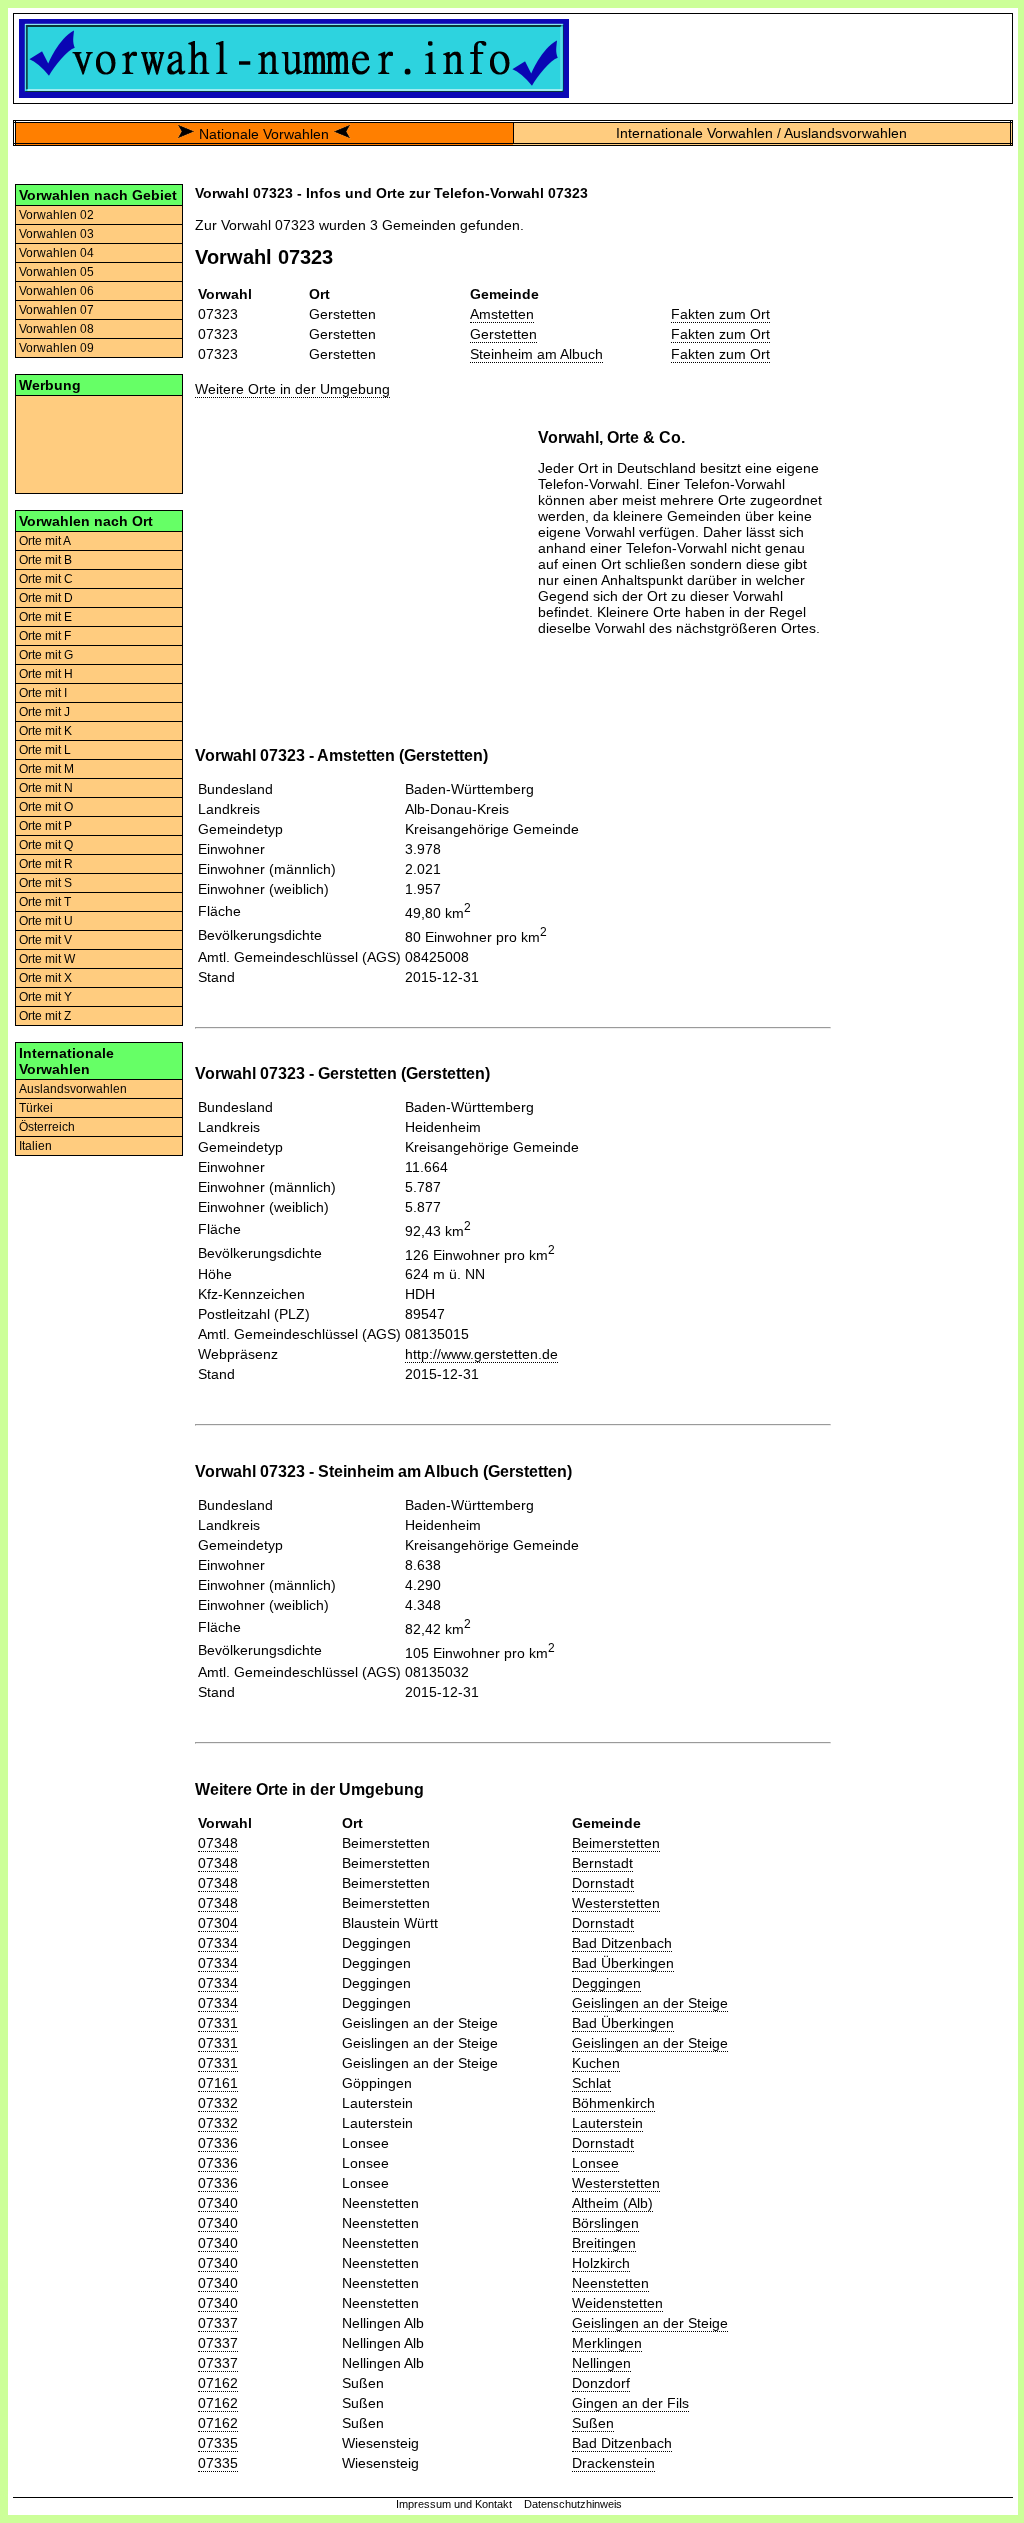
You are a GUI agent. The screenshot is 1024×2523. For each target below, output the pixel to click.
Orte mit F (45, 636)
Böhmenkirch (613, 2103)
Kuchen (596, 2063)
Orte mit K (45, 731)
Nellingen (601, 2363)
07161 (218, 2083)
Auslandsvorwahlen (73, 1089)
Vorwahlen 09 (56, 348)
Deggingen (606, 1983)
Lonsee (595, 2163)
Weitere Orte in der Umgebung (292, 389)
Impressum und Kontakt (454, 2504)
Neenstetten (610, 2283)
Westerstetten (616, 1903)
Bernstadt (602, 1863)
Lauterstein (607, 2123)
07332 (218, 2103)
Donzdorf (601, 2383)
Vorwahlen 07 (56, 310)
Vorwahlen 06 (56, 291)
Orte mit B (45, 560)
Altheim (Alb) (612, 2203)
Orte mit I (43, 693)
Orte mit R (46, 864)
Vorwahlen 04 (56, 253)
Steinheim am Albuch (536, 354)
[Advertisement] (99, 443)
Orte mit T (45, 902)
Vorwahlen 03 (56, 234)
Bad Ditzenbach (622, 1943)
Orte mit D (46, 598)
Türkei (36, 1108)
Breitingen (604, 2243)
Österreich (47, 1127)
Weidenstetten (617, 2303)
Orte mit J (44, 712)
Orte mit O (46, 807)
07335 (218, 2443)
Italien (35, 1146)
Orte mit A (45, 541)
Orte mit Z (45, 1016)
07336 (218, 2143)
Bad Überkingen (623, 1963)
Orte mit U (46, 921)
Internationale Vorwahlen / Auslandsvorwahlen (761, 133)
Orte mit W (47, 959)
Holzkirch (601, 2263)
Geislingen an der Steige (650, 2003)
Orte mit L (45, 750)
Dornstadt (603, 1883)
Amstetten (502, 314)
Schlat (591, 2083)
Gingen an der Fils (630, 2403)
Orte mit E (45, 617)
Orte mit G (46, 655)
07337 (218, 2323)
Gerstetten (503, 334)
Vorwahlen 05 (56, 272)
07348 (218, 1843)
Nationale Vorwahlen (264, 134)
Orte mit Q (46, 845)
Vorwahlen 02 (56, 215)
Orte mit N (46, 788)
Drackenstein (613, 2463)
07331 (218, 2023)
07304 (218, 1923)
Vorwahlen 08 (56, 329)
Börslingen (605, 2223)
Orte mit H (46, 674)
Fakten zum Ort (720, 314)
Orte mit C (46, 579)
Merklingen (607, 2343)
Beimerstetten (616, 1843)
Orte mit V (45, 940)
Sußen (593, 2423)
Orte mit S (45, 883)
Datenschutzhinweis (573, 2504)
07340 (218, 2203)
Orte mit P (45, 826)
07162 (218, 2383)
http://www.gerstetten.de (481, 1354)
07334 (218, 1943)
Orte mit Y (45, 997)
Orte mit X (45, 978)
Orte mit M (46, 769)
